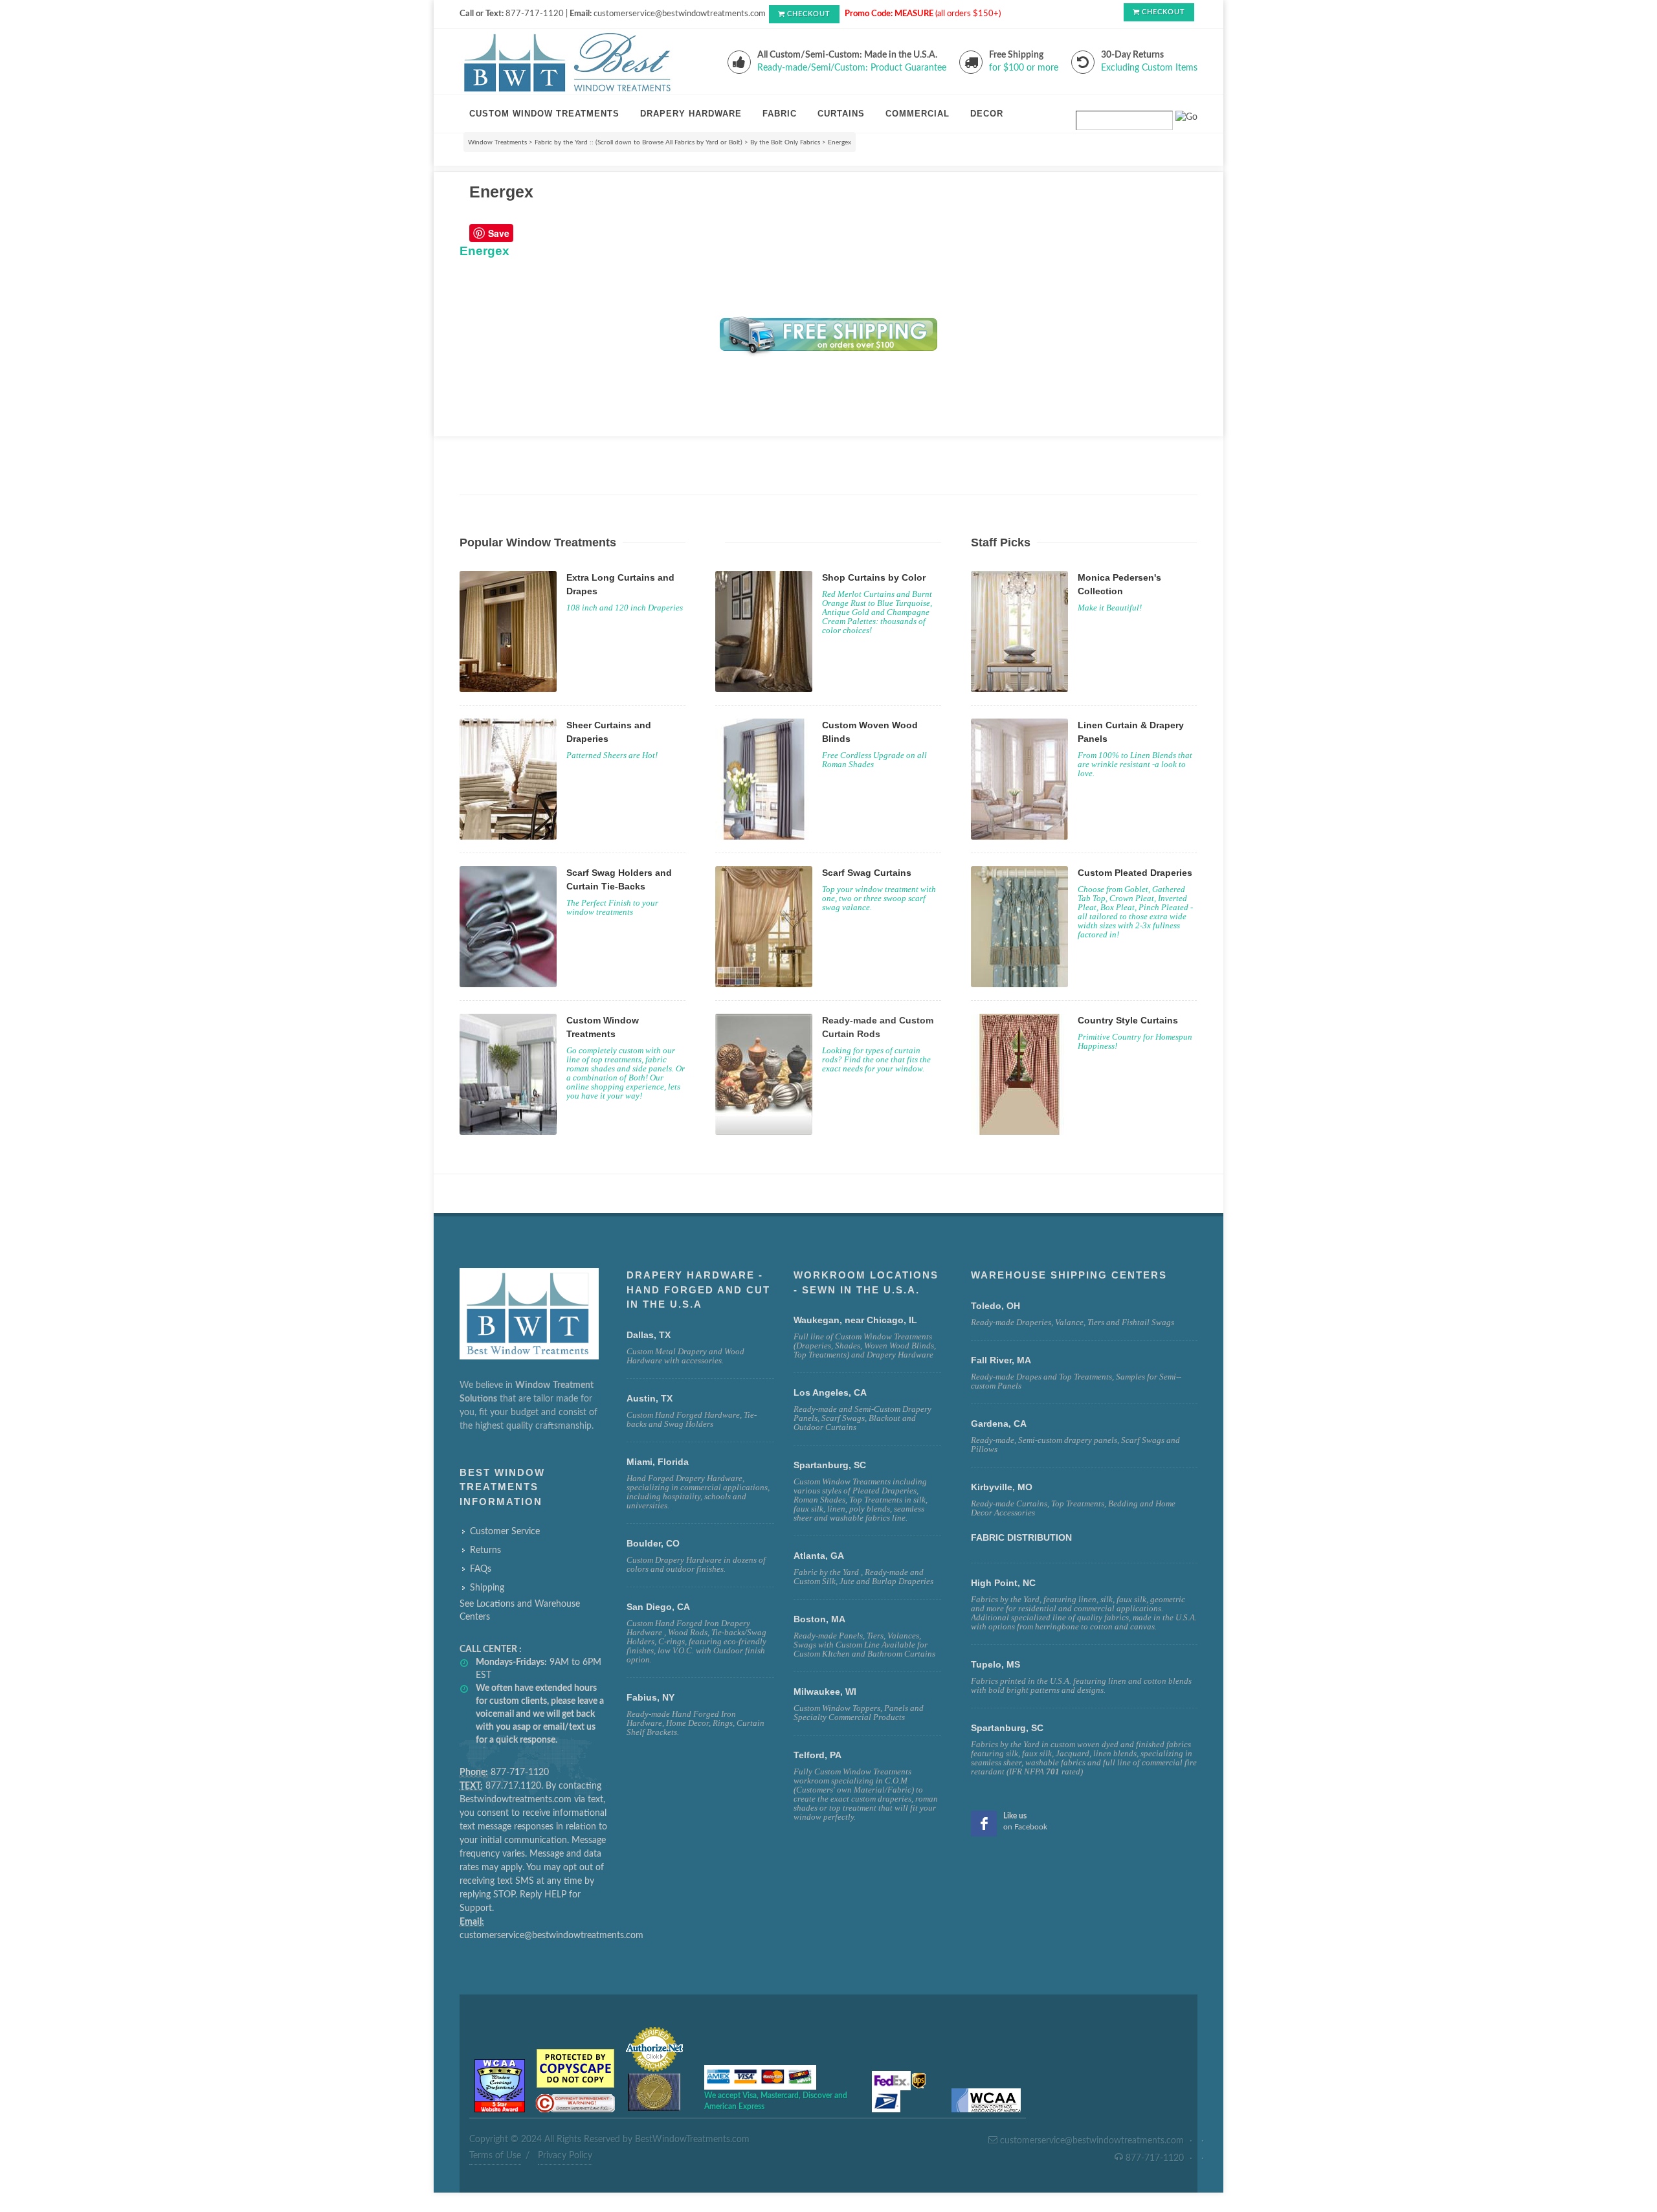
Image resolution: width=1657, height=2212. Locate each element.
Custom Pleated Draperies (1135, 873)
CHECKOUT (809, 14)
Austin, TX (650, 1398)
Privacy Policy (565, 2156)
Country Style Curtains (1128, 1020)
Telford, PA (817, 1755)
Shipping (487, 1588)
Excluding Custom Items (1149, 68)
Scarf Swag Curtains (867, 873)
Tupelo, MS (995, 1664)
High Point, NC (1003, 1583)
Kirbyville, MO (1002, 1487)
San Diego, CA (658, 1607)
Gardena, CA (999, 1424)
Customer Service (505, 1532)
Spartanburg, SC (1007, 1728)
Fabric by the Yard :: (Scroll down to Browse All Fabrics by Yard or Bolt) (639, 142)
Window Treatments (497, 142)
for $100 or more (1024, 68)
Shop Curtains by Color (874, 577)
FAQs (481, 1569)
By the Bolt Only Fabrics (785, 142)
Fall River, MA (1001, 1360)
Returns (485, 1550)
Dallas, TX (649, 1335)
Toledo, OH (995, 1306)
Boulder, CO (653, 1543)
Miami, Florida (658, 1462)
